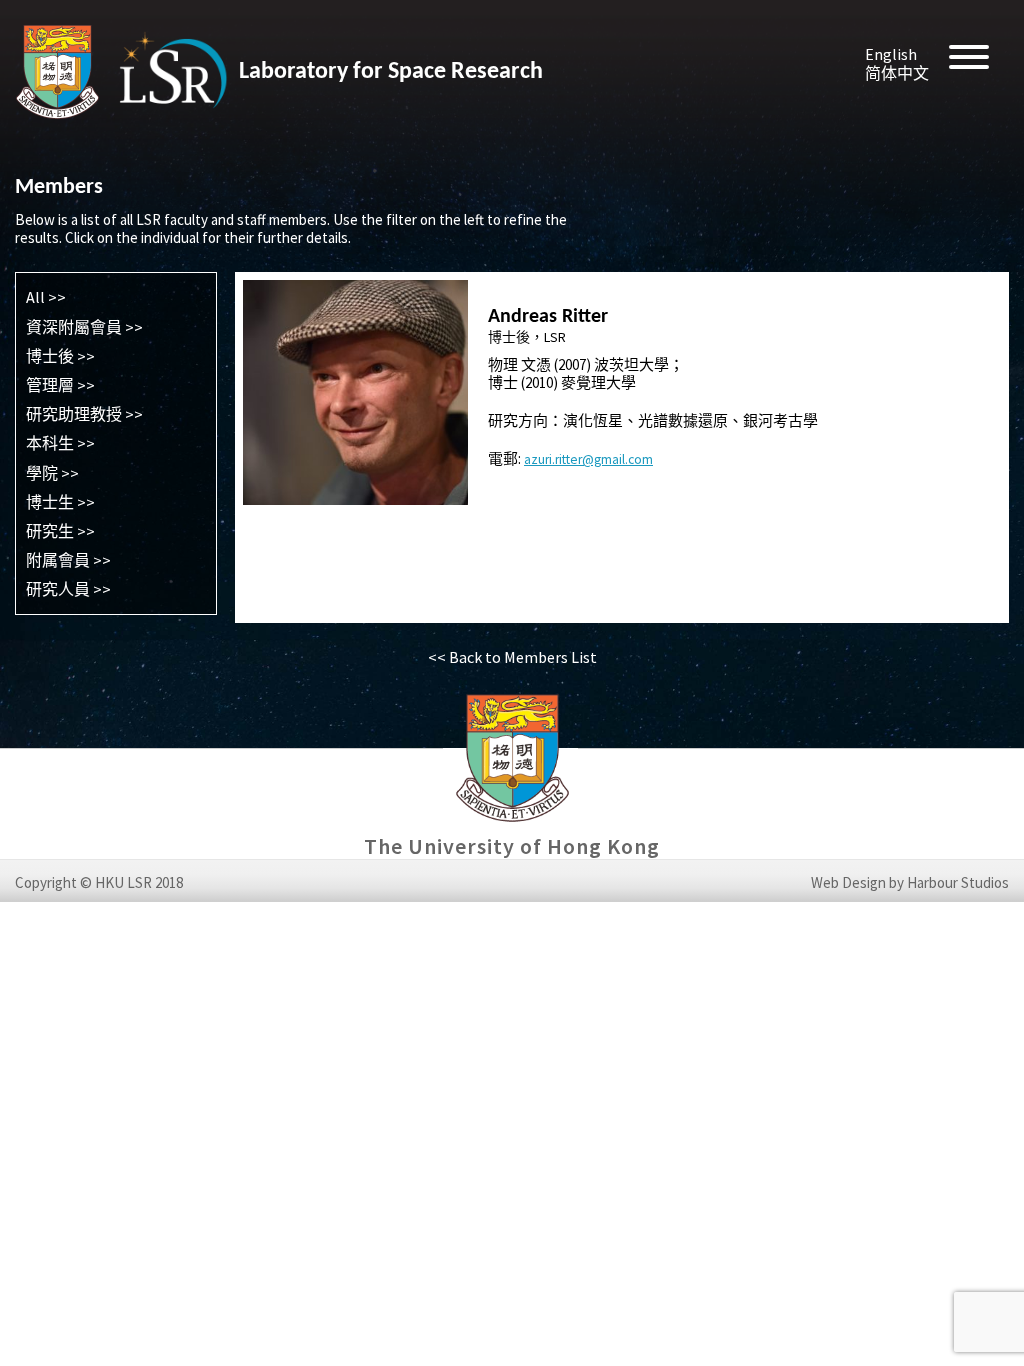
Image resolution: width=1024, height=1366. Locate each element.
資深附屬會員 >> (84, 327)
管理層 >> (60, 385)
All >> (46, 297)
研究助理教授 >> (84, 414)
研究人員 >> (68, 589)
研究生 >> (60, 531)
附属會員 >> (68, 560)
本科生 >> (60, 443)
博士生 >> (60, 502)
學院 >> (52, 473)
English (891, 54)
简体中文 (897, 73)
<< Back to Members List (512, 657)
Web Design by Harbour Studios (910, 883)
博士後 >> (60, 356)
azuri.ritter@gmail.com (588, 459)
